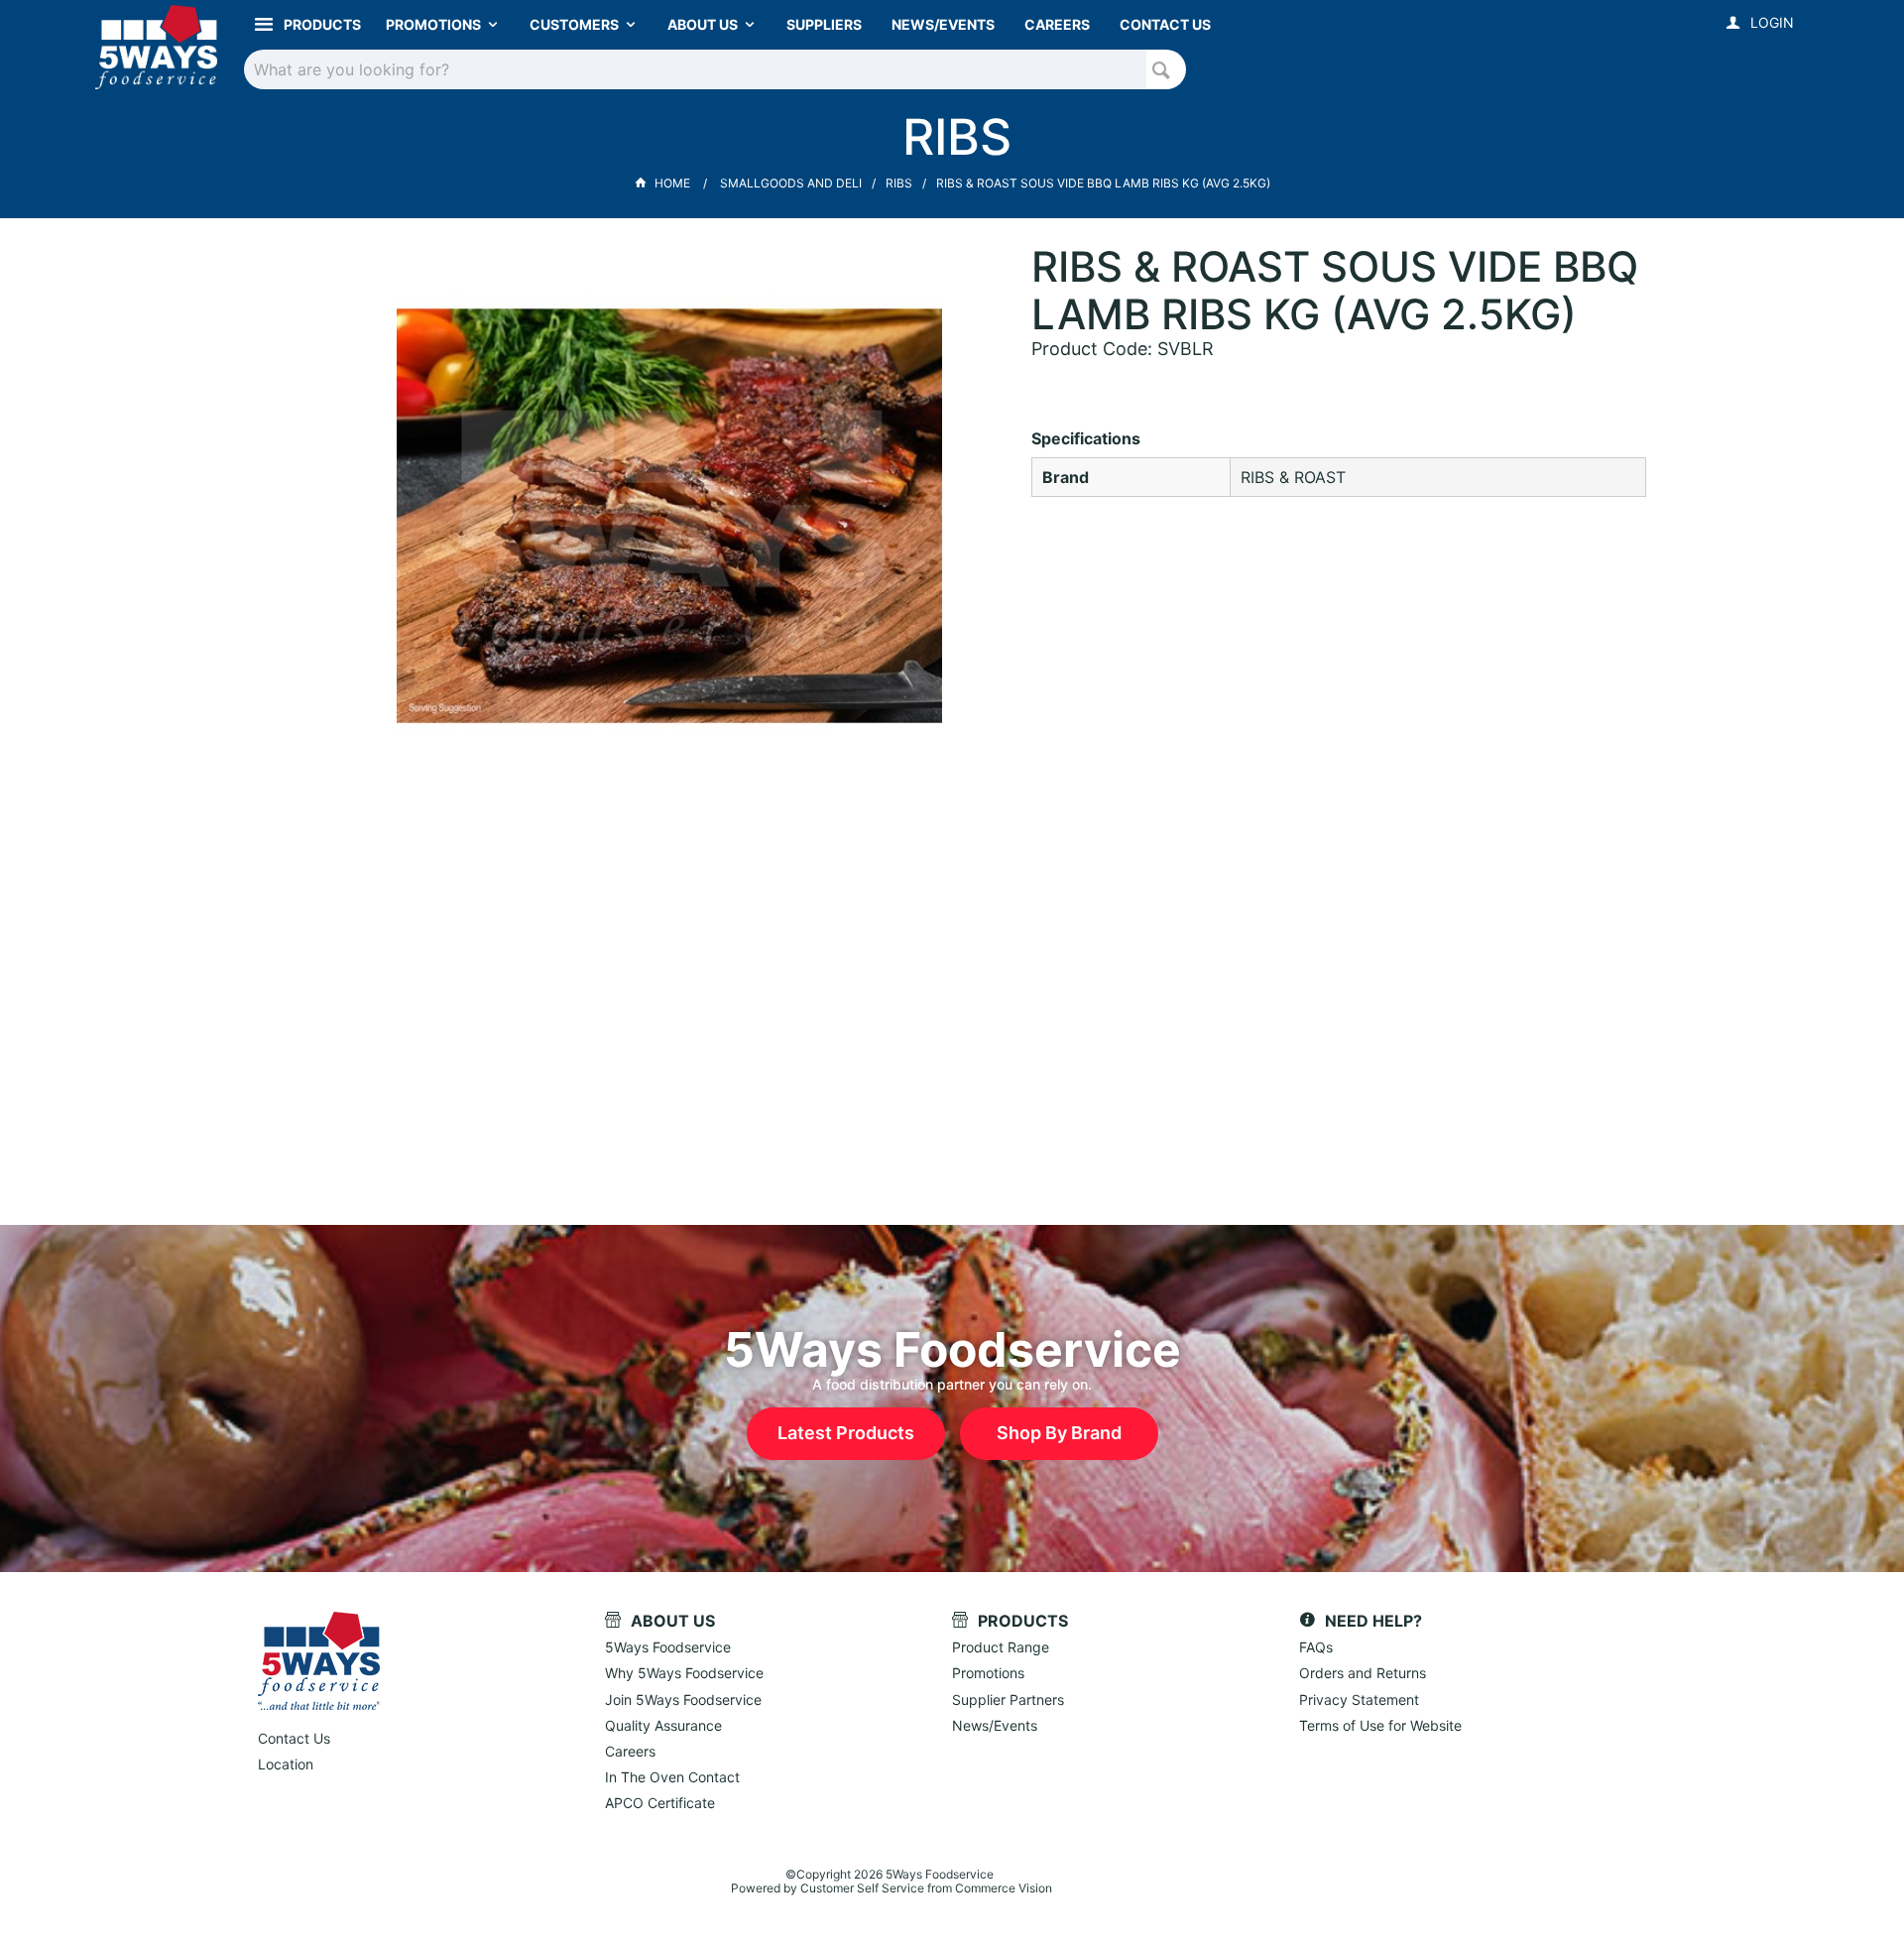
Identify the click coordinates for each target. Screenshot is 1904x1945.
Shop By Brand (1059, 1433)
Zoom (690, 501)
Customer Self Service (862, 1888)
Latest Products (846, 1433)
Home (672, 183)
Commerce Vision (1004, 1888)
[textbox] (696, 69)
